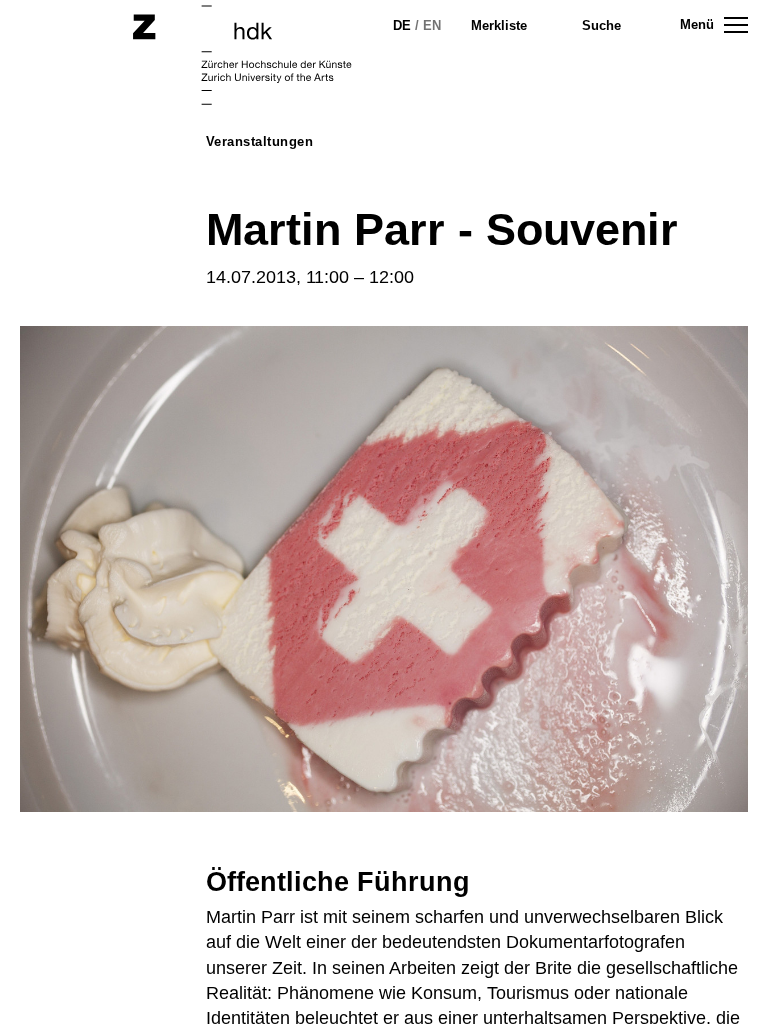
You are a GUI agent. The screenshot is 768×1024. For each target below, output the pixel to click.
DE (402, 25)
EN (432, 25)
